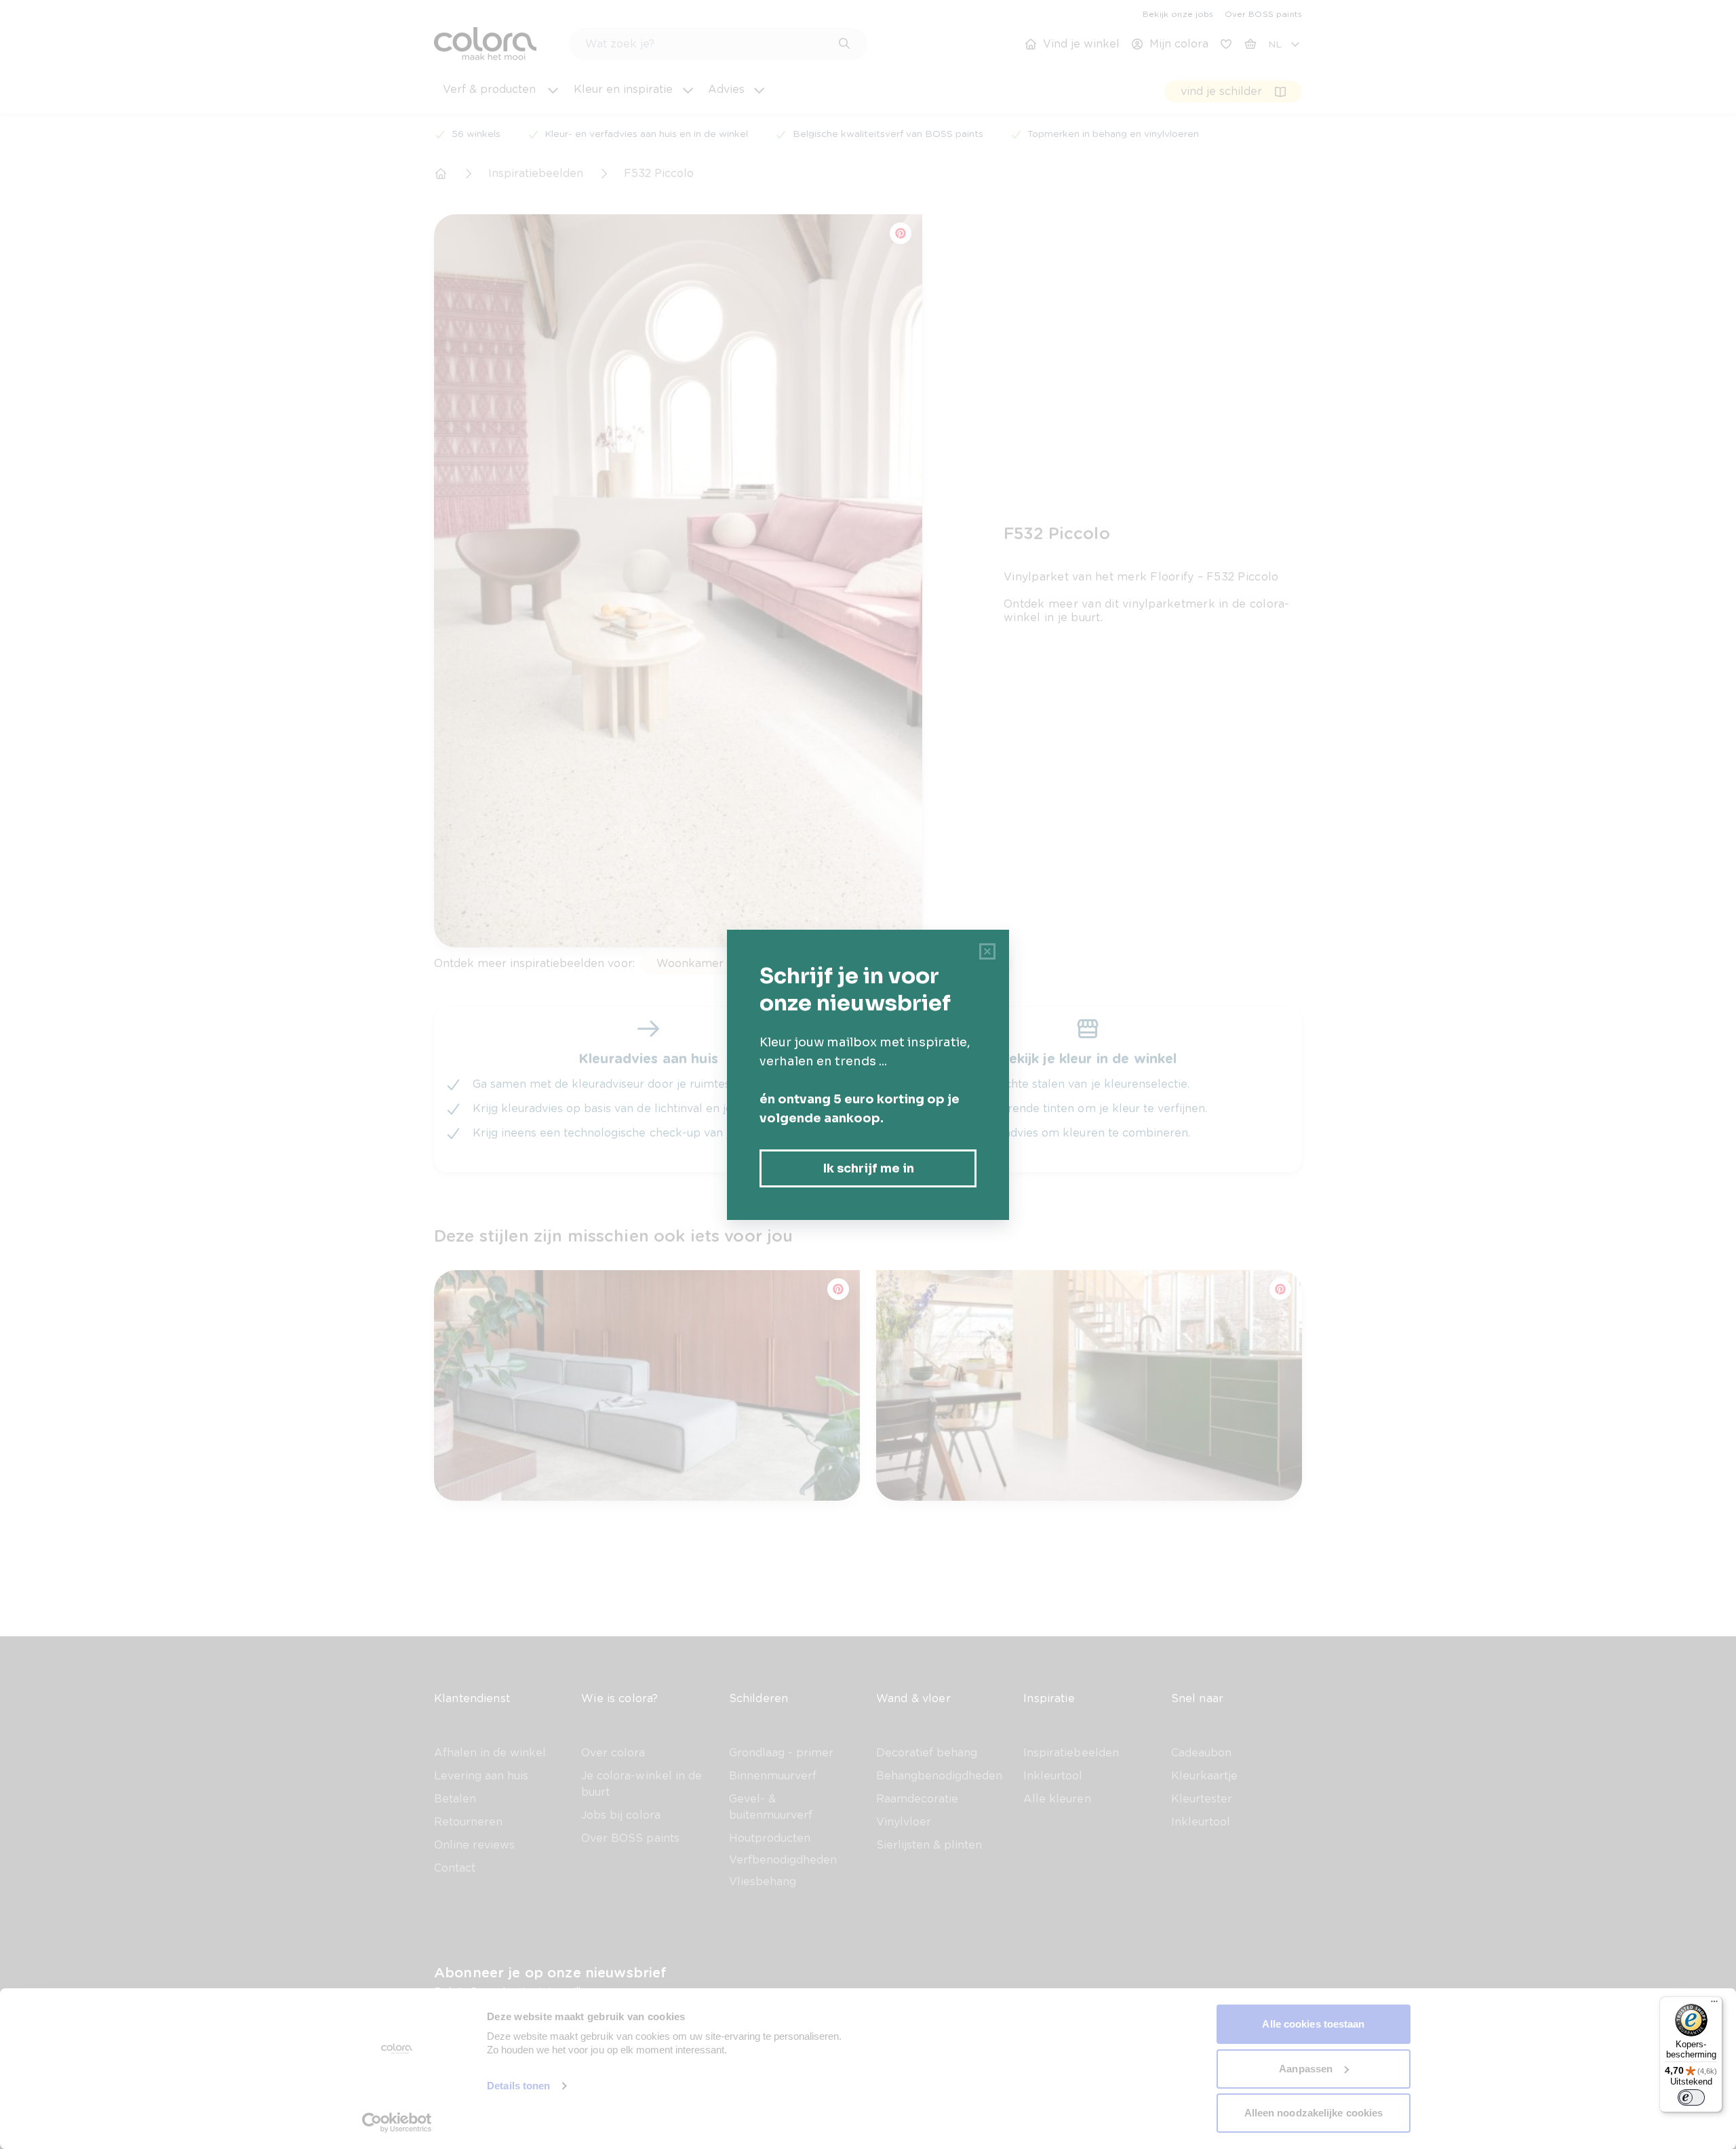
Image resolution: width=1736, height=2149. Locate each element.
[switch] (1691, 2097)
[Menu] (1714, 2005)
